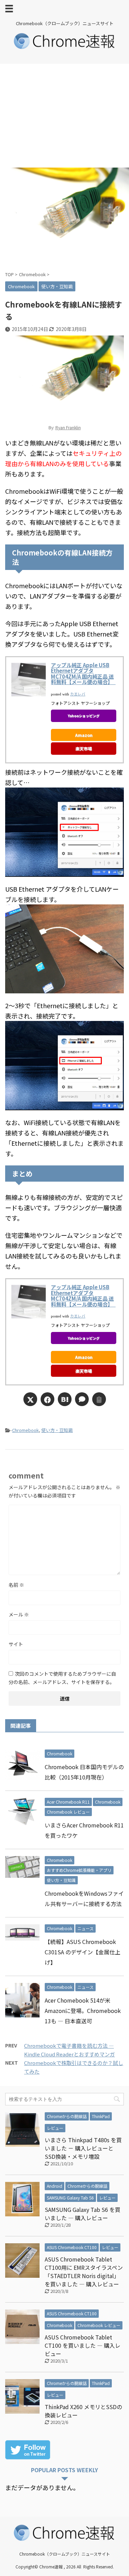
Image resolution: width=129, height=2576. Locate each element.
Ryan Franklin (68, 427)
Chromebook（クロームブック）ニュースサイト (65, 2554)
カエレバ (78, 694)
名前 (16, 1585)
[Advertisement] (64, 116)
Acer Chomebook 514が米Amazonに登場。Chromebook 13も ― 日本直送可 (83, 2011)
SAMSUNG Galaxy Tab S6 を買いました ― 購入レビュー (83, 2214)
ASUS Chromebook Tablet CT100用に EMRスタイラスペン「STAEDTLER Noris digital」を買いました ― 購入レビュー (84, 2272)
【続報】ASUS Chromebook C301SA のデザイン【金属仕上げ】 (83, 1952)
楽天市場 (84, 748)
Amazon (84, 735)
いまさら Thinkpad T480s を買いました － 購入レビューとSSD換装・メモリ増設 (83, 2148)
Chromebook (25, 1430)
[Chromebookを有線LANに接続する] (65, 1399)
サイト (16, 1644)
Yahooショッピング (84, 716)
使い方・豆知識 (57, 1430)
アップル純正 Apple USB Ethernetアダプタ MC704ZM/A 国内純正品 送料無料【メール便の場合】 (83, 674)
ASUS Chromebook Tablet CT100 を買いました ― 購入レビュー (83, 2345)
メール (19, 1614)
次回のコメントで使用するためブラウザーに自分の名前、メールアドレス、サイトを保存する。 (62, 1678)
